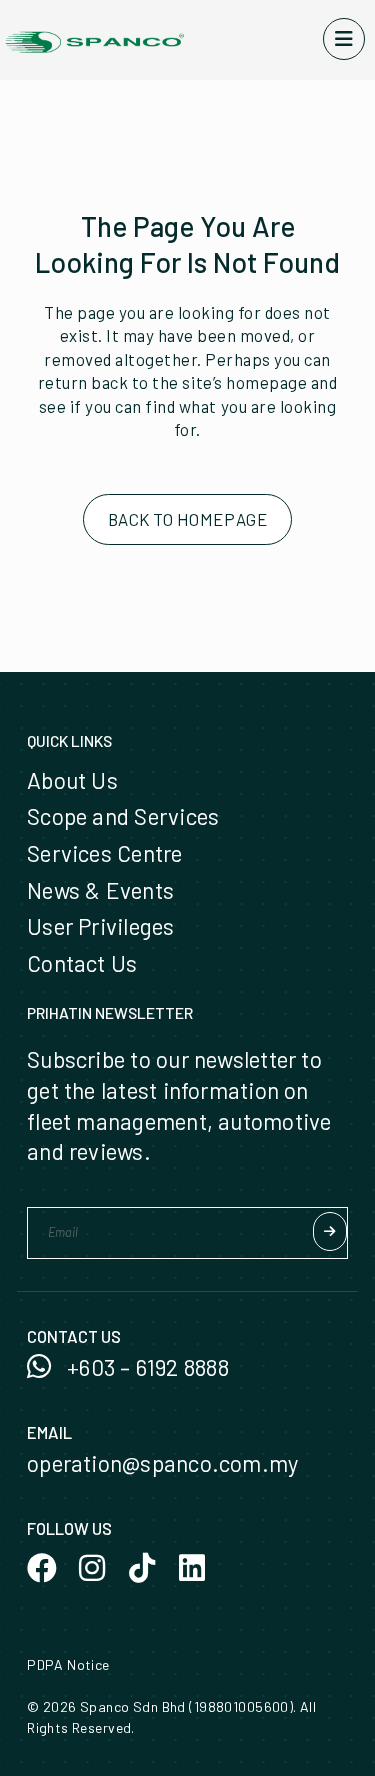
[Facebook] (42, 1568)
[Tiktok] (142, 1568)
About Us (72, 780)
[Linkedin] (192, 1568)
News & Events (100, 890)
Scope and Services (123, 816)
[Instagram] (92, 1568)
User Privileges (100, 926)
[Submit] (330, 1231)
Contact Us (82, 963)
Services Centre (104, 853)
